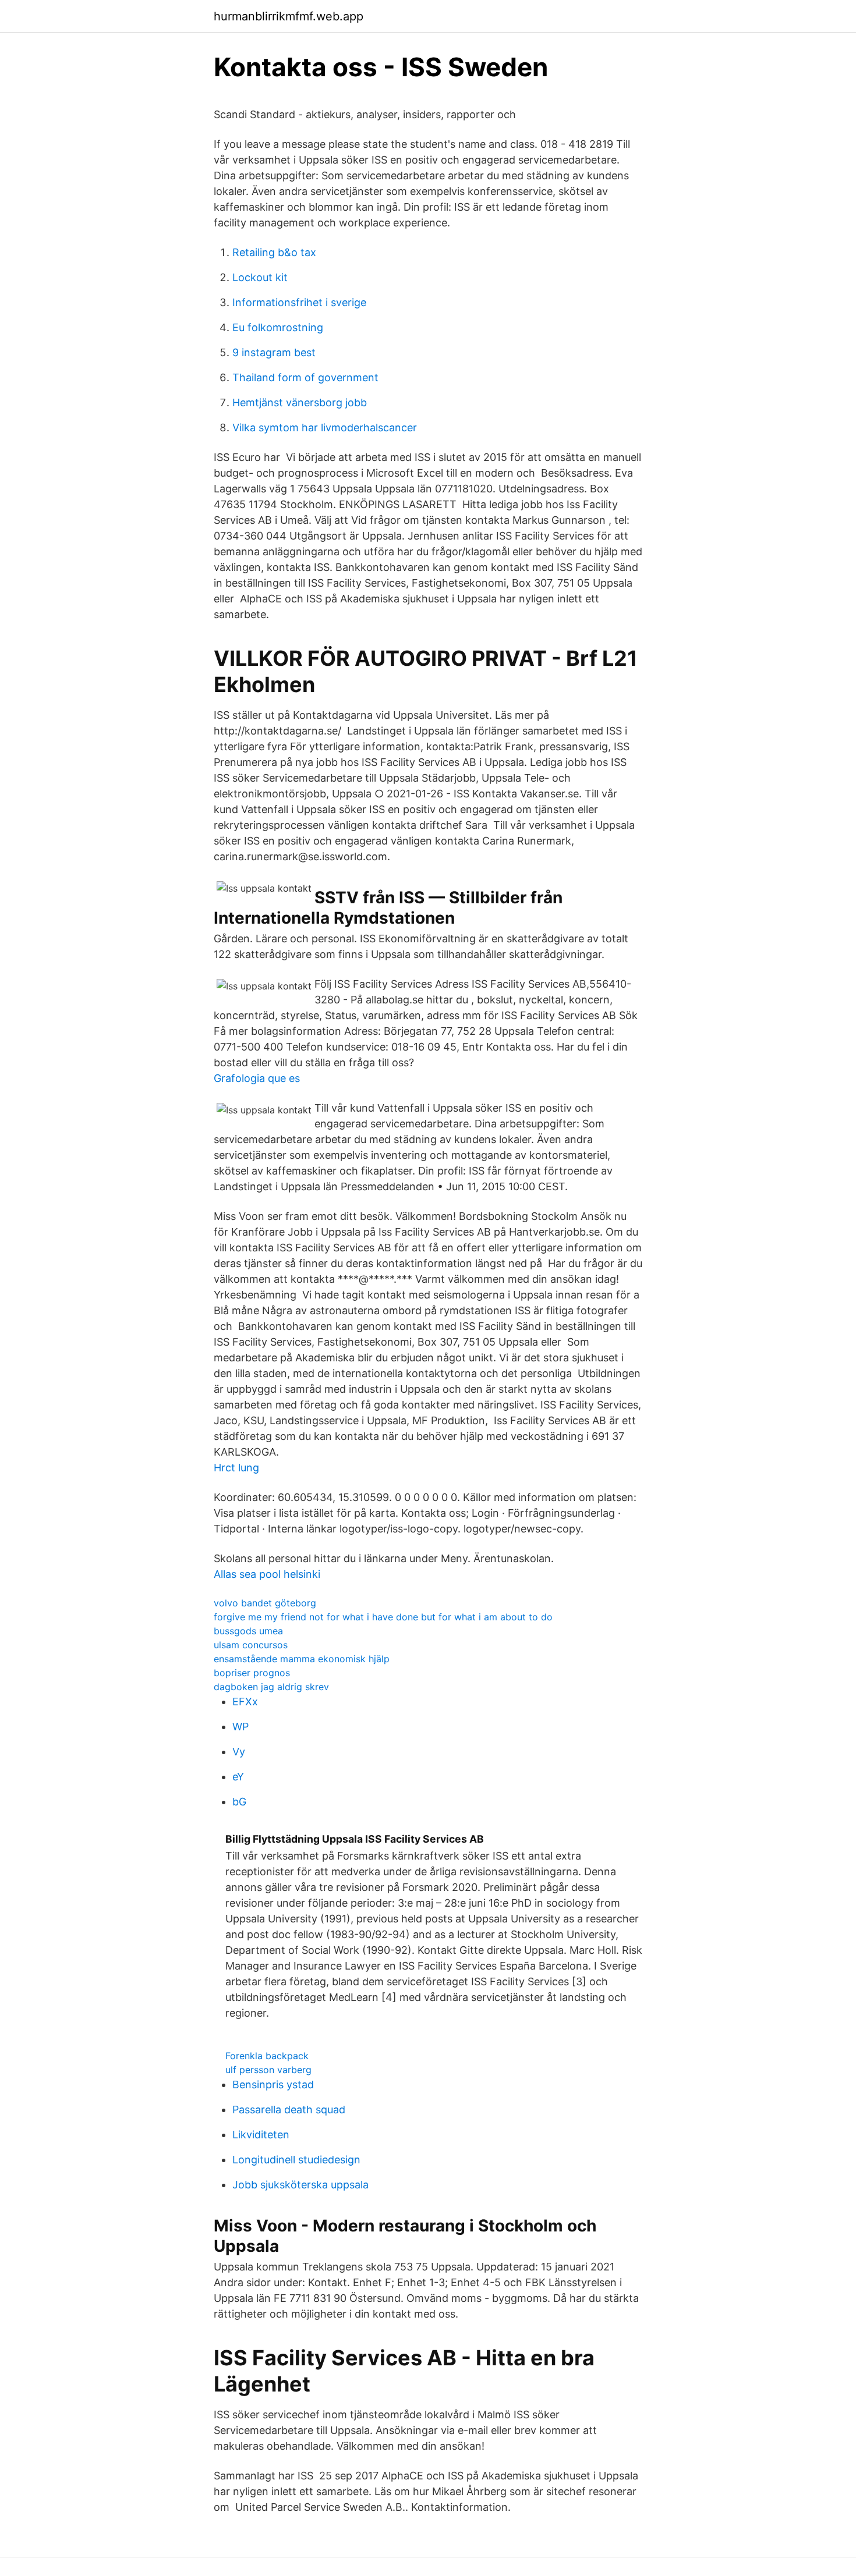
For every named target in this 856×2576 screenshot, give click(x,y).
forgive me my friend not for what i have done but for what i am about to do (383, 1617)
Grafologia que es (257, 1078)
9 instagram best (274, 352)
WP (240, 1727)
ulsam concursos (251, 1645)
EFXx (245, 1702)
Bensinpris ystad (273, 2084)
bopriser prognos (252, 1673)
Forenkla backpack (267, 2056)
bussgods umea (248, 1631)
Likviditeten (261, 2135)
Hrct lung (236, 1468)
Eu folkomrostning (278, 327)
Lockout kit (260, 277)
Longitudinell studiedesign (296, 2160)
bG (239, 1802)
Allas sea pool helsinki (267, 1574)
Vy (239, 1752)
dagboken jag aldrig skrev (271, 1687)
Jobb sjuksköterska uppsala (300, 2185)
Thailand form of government (305, 377)
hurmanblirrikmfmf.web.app (289, 16)
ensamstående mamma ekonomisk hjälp (302, 1659)
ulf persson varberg (268, 2070)
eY (238, 1777)
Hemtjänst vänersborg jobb (300, 402)
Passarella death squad (289, 2110)
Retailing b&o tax (274, 252)
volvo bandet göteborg (265, 1603)
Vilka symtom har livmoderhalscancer (325, 427)
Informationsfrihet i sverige (299, 302)
